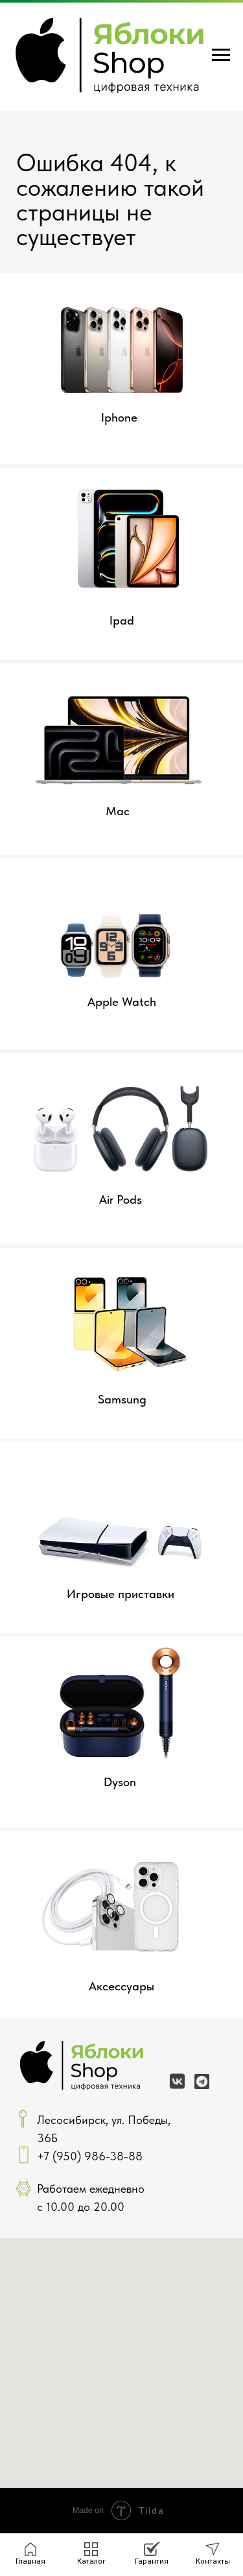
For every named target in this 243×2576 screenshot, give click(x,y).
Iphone (119, 417)
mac (118, 811)
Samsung (122, 1399)
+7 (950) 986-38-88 (90, 2156)
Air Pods (121, 1199)
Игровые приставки (121, 1594)
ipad (122, 620)
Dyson (120, 1782)
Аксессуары (121, 1986)
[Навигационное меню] (221, 55)
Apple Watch (122, 1002)
